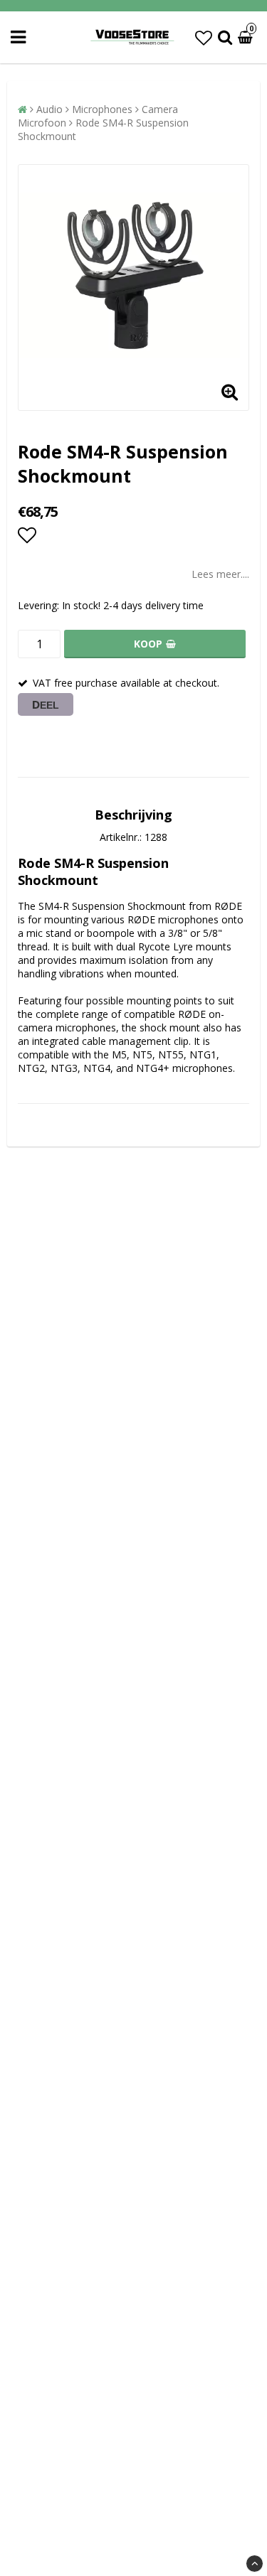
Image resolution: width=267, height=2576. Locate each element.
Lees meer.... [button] (220, 574)
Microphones (102, 109)
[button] (204, 37)
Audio (49, 109)
